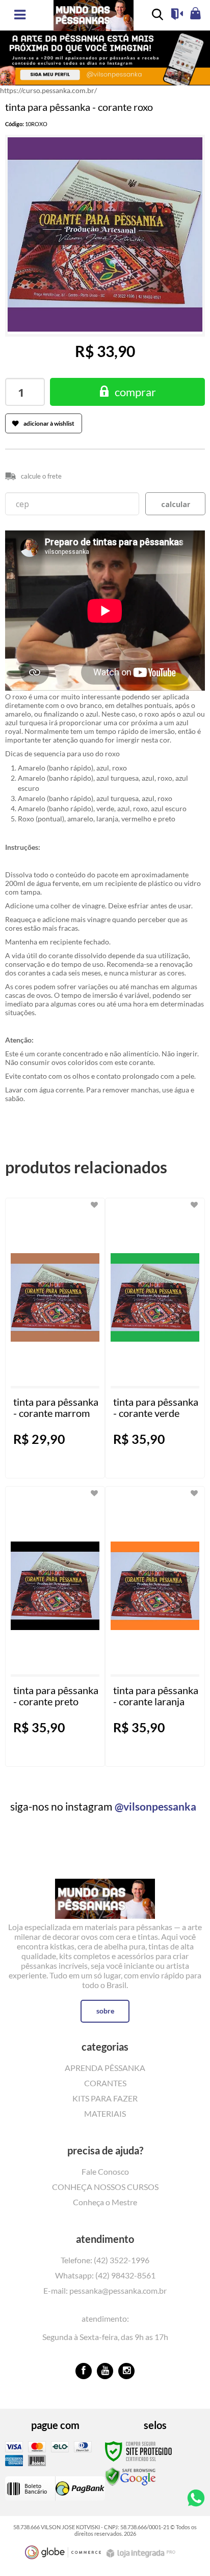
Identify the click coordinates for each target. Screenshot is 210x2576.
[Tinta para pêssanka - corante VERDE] (155, 1338)
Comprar (135, 392)
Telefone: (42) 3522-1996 (105, 2260)
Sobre (105, 2011)
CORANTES (105, 2083)
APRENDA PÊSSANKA (105, 2068)
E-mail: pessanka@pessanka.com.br (105, 2290)
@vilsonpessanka (155, 1806)
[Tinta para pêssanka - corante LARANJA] (155, 1626)
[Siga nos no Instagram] (126, 2371)
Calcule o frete (41, 476)
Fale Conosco (105, 2171)
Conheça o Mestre (105, 2202)
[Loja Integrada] (142, 2553)
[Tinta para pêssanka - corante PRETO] (55, 1626)
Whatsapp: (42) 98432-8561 (105, 2275)
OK (175, 504)
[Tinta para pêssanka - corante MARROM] (55, 1338)
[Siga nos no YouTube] (105, 2371)
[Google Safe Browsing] (130, 2476)
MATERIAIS (105, 2113)
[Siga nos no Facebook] (84, 2371)
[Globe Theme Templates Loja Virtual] (63, 2552)
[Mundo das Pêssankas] (105, 1891)
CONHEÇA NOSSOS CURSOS (105, 2187)
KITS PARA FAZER (105, 2098)
